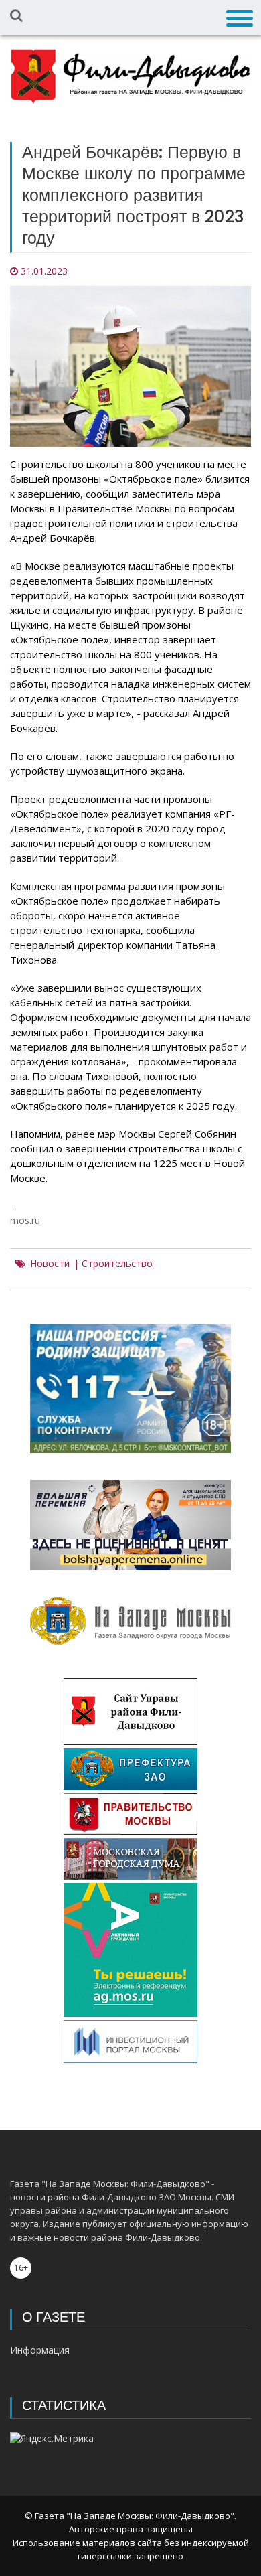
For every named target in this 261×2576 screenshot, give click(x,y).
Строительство (117, 1264)
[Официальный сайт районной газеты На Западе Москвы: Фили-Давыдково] (130, 77)
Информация (40, 2350)
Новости (50, 1264)
